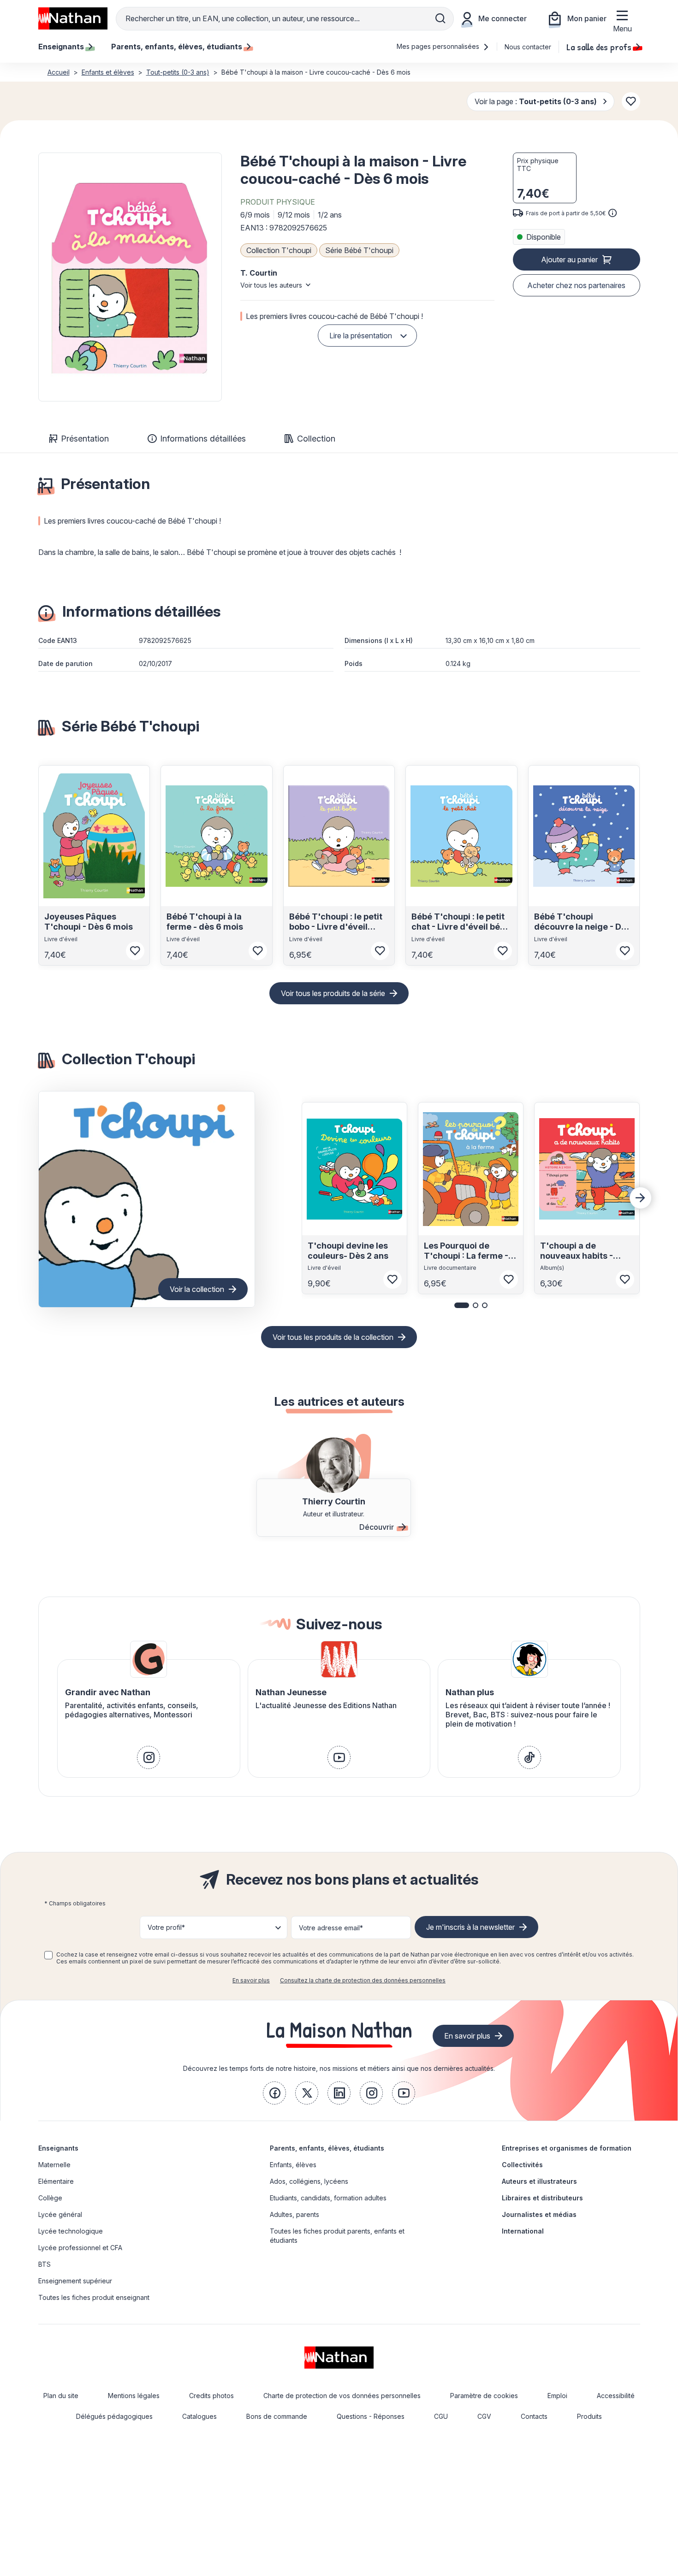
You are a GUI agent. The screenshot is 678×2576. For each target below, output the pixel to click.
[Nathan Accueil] (73, 18)
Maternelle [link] (54, 2165)
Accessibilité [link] (616, 2396)
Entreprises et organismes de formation (567, 2148)
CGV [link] (484, 2416)
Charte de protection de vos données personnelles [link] (342, 2396)
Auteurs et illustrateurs (539, 2181)
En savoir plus (251, 1980)
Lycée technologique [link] (71, 2231)
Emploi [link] (557, 2396)
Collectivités (522, 2165)
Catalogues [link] (199, 2416)
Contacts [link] (534, 2416)
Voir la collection (197, 1289)
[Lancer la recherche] (440, 18)
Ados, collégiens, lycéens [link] (309, 2181)
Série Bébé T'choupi (359, 250)
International (523, 2231)
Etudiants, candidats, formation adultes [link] (328, 2198)
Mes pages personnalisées (439, 46)
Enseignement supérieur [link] (75, 2281)
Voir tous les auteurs (271, 285)
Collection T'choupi (279, 250)
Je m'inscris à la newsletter (470, 1927)
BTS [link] (45, 2264)
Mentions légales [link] (134, 2396)
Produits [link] (589, 2416)
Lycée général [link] (60, 2214)
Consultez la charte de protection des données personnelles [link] (363, 1980)
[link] (149, 1757)
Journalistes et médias (539, 2214)
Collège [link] (50, 2198)
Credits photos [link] (211, 2396)
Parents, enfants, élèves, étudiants (327, 2148)
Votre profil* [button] (166, 1927)
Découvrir (377, 1527)
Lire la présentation (361, 336)
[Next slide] (641, 1198)
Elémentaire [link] (56, 2181)
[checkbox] (48, 1955)
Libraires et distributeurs (542, 2198)
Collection (316, 439)
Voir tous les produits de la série (333, 993)
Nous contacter (528, 47)
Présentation (85, 439)
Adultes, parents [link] (294, 2214)
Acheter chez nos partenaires (576, 285)
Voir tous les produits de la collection (333, 1337)
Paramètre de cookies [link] (484, 2396)
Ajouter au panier (569, 259)
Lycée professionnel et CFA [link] (80, 2248)
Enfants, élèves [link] (293, 2165)
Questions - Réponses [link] (371, 2416)
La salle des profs (599, 47)
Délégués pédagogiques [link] (114, 2416)
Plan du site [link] (61, 2396)
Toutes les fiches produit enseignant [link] (94, 2297)
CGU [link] (441, 2416)
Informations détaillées (203, 439)
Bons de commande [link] (277, 2416)
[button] (130, 277)
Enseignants (58, 2148)
